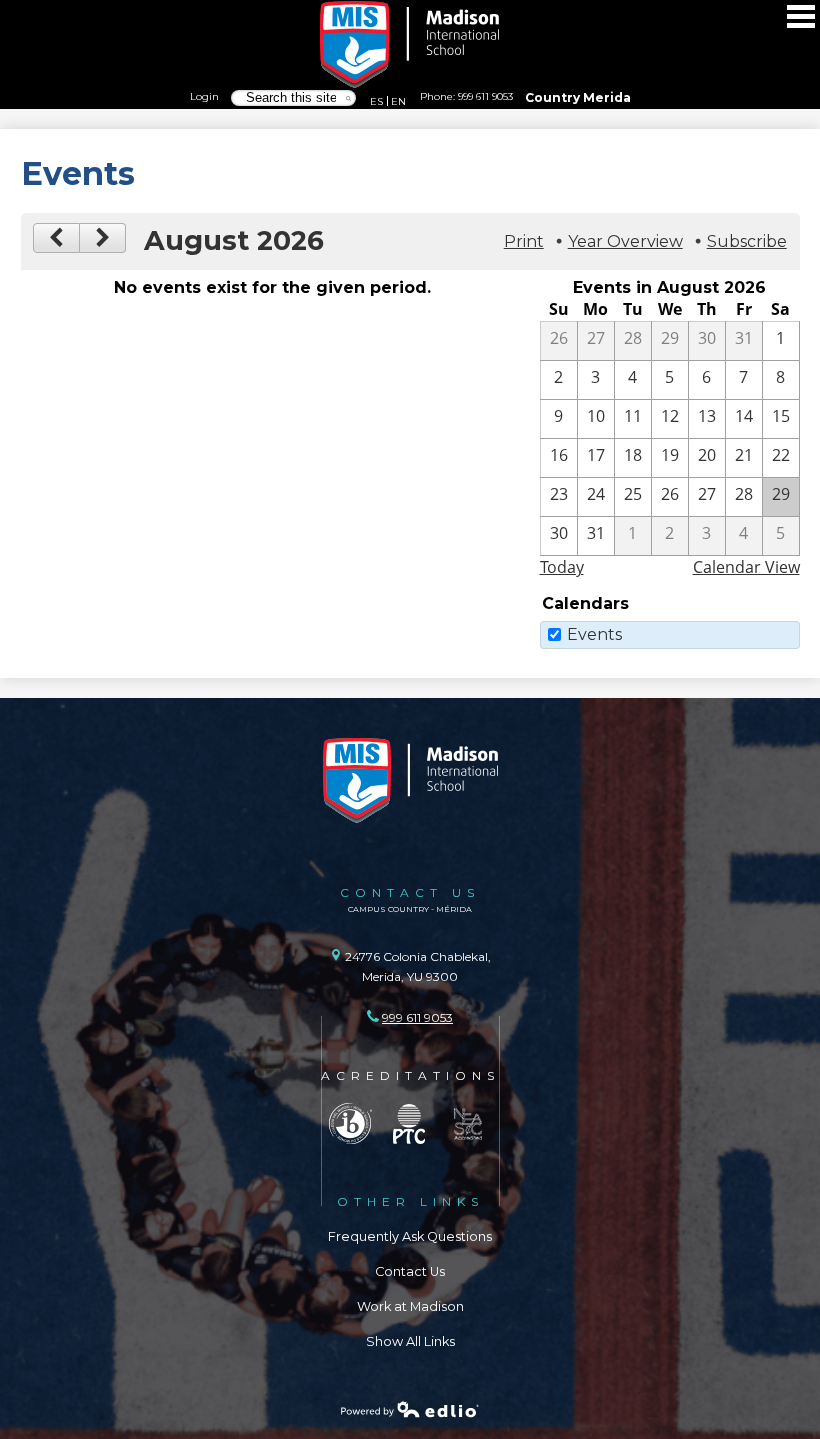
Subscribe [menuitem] (747, 241)
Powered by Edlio (410, 1409)
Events (594, 634)
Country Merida (578, 97)
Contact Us (410, 1271)
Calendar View (746, 567)
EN (398, 101)
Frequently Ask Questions (410, 1236)
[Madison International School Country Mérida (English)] (410, 45)
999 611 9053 (485, 96)
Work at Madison (410, 1306)
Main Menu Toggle (801, 16)
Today (562, 567)
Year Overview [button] (625, 241)
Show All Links (410, 1341)
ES (376, 101)
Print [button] (524, 241)
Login (204, 96)
